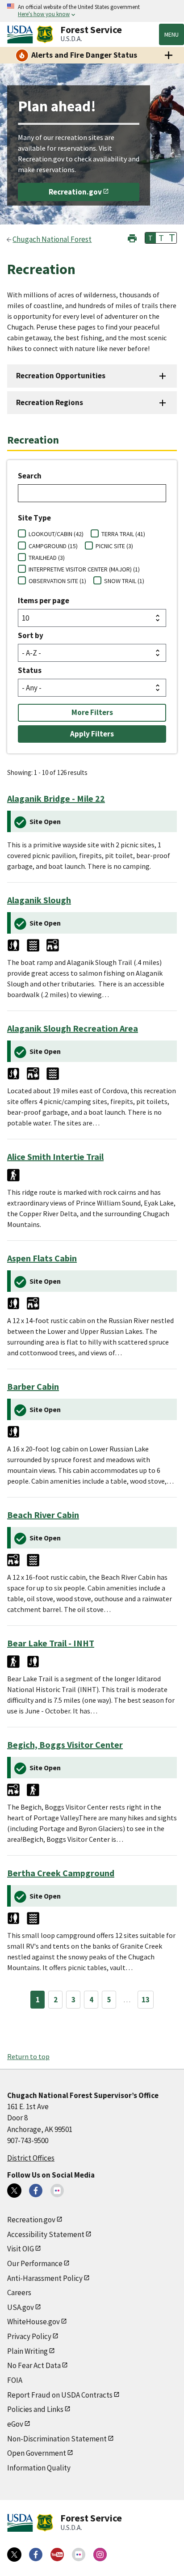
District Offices (31, 2158)
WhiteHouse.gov (33, 2322)
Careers (19, 2293)
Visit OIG (21, 2249)
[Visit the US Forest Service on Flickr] (79, 2555)
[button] (132, 237)
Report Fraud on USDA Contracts (60, 2395)
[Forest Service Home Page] (45, 34)
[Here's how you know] (92, 11)
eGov (15, 2424)
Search (30, 476)
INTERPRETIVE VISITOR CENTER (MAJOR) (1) (84, 569)
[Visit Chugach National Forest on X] (14, 2191)
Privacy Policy (29, 2336)
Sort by (31, 635)
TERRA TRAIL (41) (123, 534)
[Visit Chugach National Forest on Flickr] (57, 2191)
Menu (171, 34)
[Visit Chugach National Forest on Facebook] (36, 2191)
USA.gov (21, 2307)
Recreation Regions (50, 402)
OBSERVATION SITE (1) (57, 581)
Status (30, 670)
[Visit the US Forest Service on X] (14, 2555)
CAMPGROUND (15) (53, 546)
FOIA (15, 2380)
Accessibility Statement (46, 2234)
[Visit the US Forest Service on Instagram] (100, 2555)
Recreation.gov (75, 192)
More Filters (92, 712)
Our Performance (35, 2263)
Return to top (28, 2056)
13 (146, 2000)
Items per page (44, 601)
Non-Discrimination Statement (57, 2439)
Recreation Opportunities (61, 376)
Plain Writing (27, 2351)
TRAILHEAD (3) (47, 558)
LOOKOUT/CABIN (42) (56, 534)
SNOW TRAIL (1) (124, 581)
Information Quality (39, 2468)
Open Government (37, 2453)
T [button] (151, 238)
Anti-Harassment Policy (45, 2278)
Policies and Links (35, 2409)
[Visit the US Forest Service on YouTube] (57, 2555)
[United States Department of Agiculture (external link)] (22, 34)
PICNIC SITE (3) (114, 546)
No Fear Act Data (34, 2365)
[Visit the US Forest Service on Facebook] (36, 2555)
